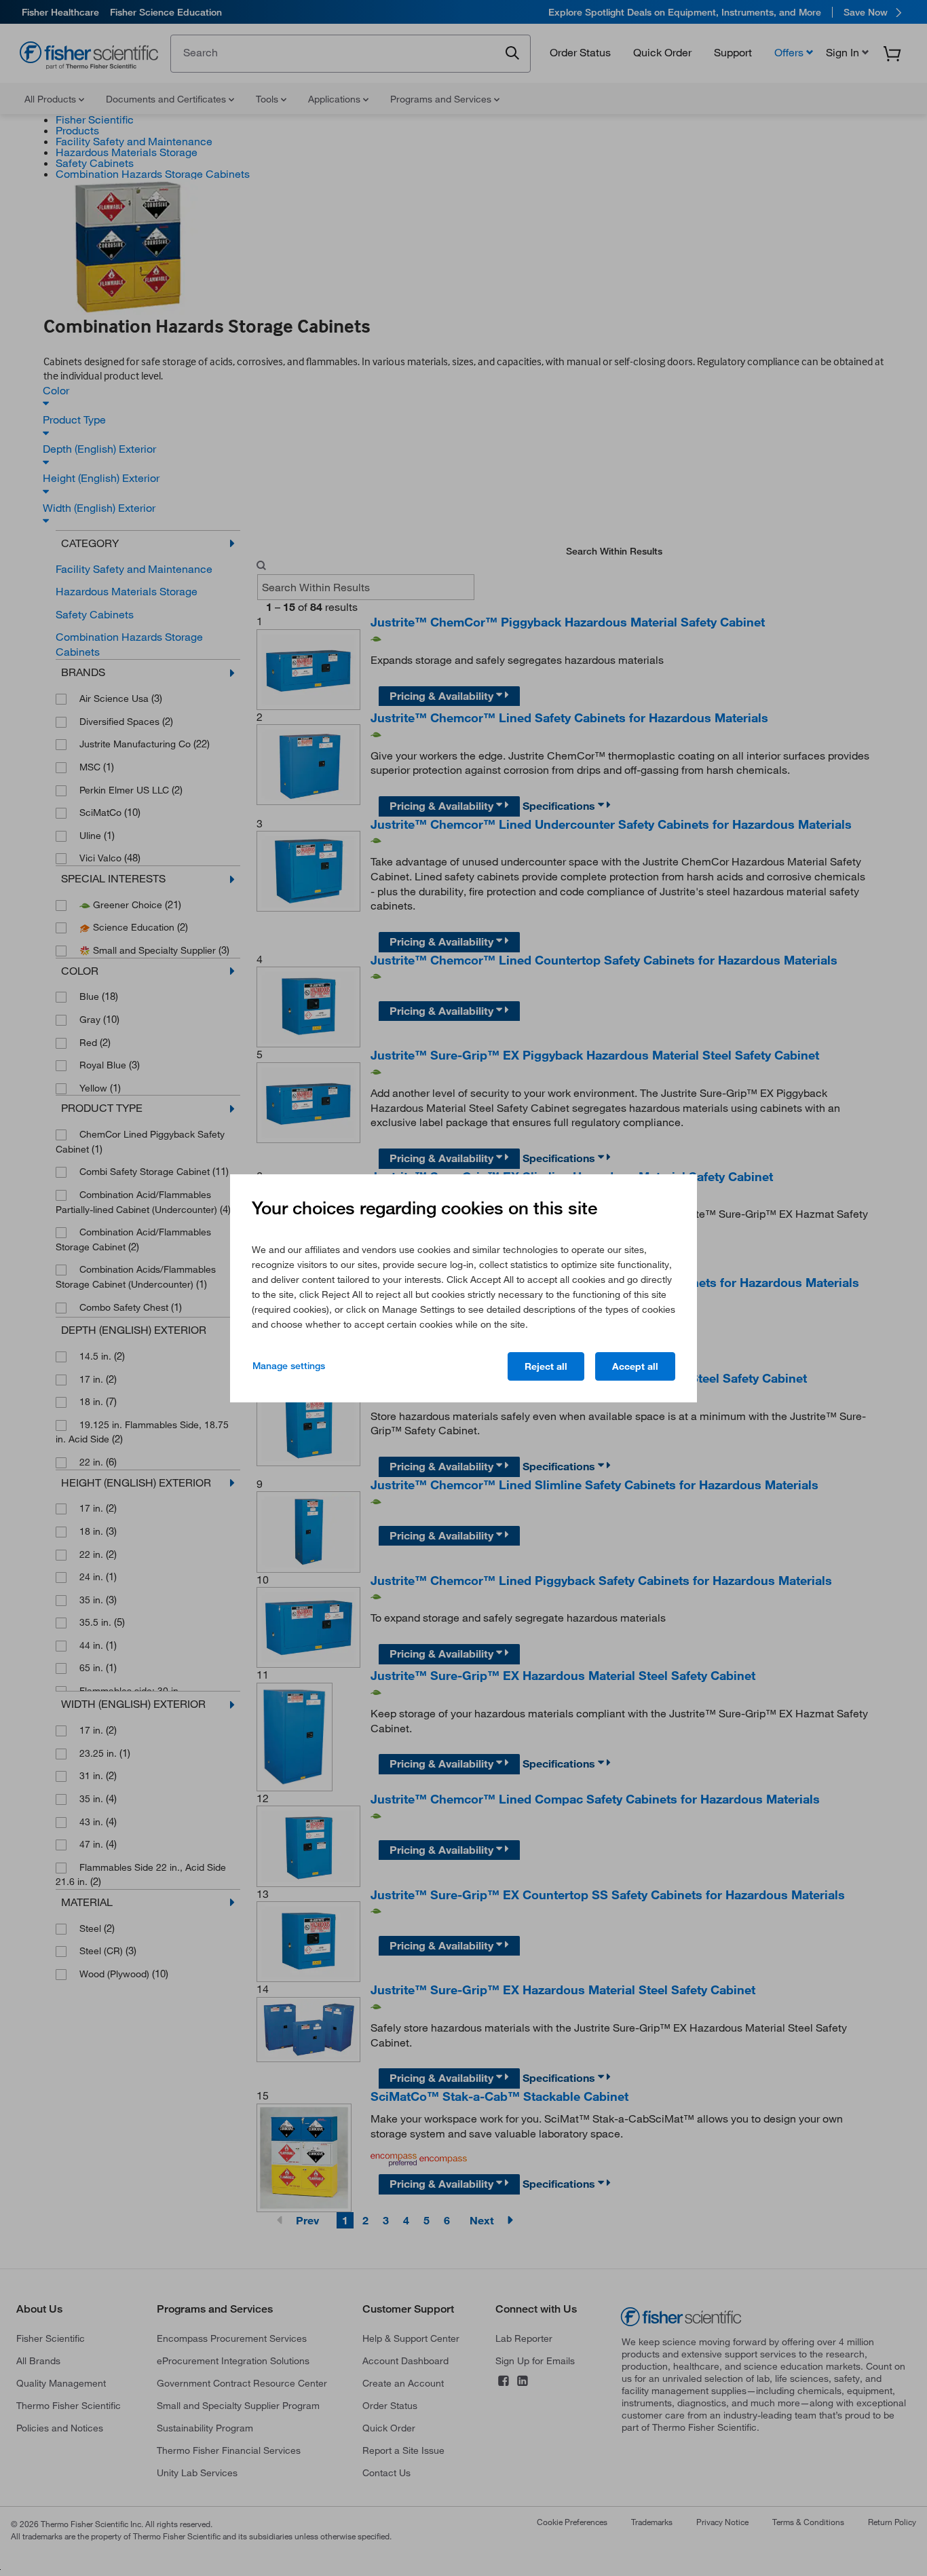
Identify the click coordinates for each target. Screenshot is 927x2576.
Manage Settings (289, 1366)
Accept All (635, 1366)
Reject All (546, 1366)
